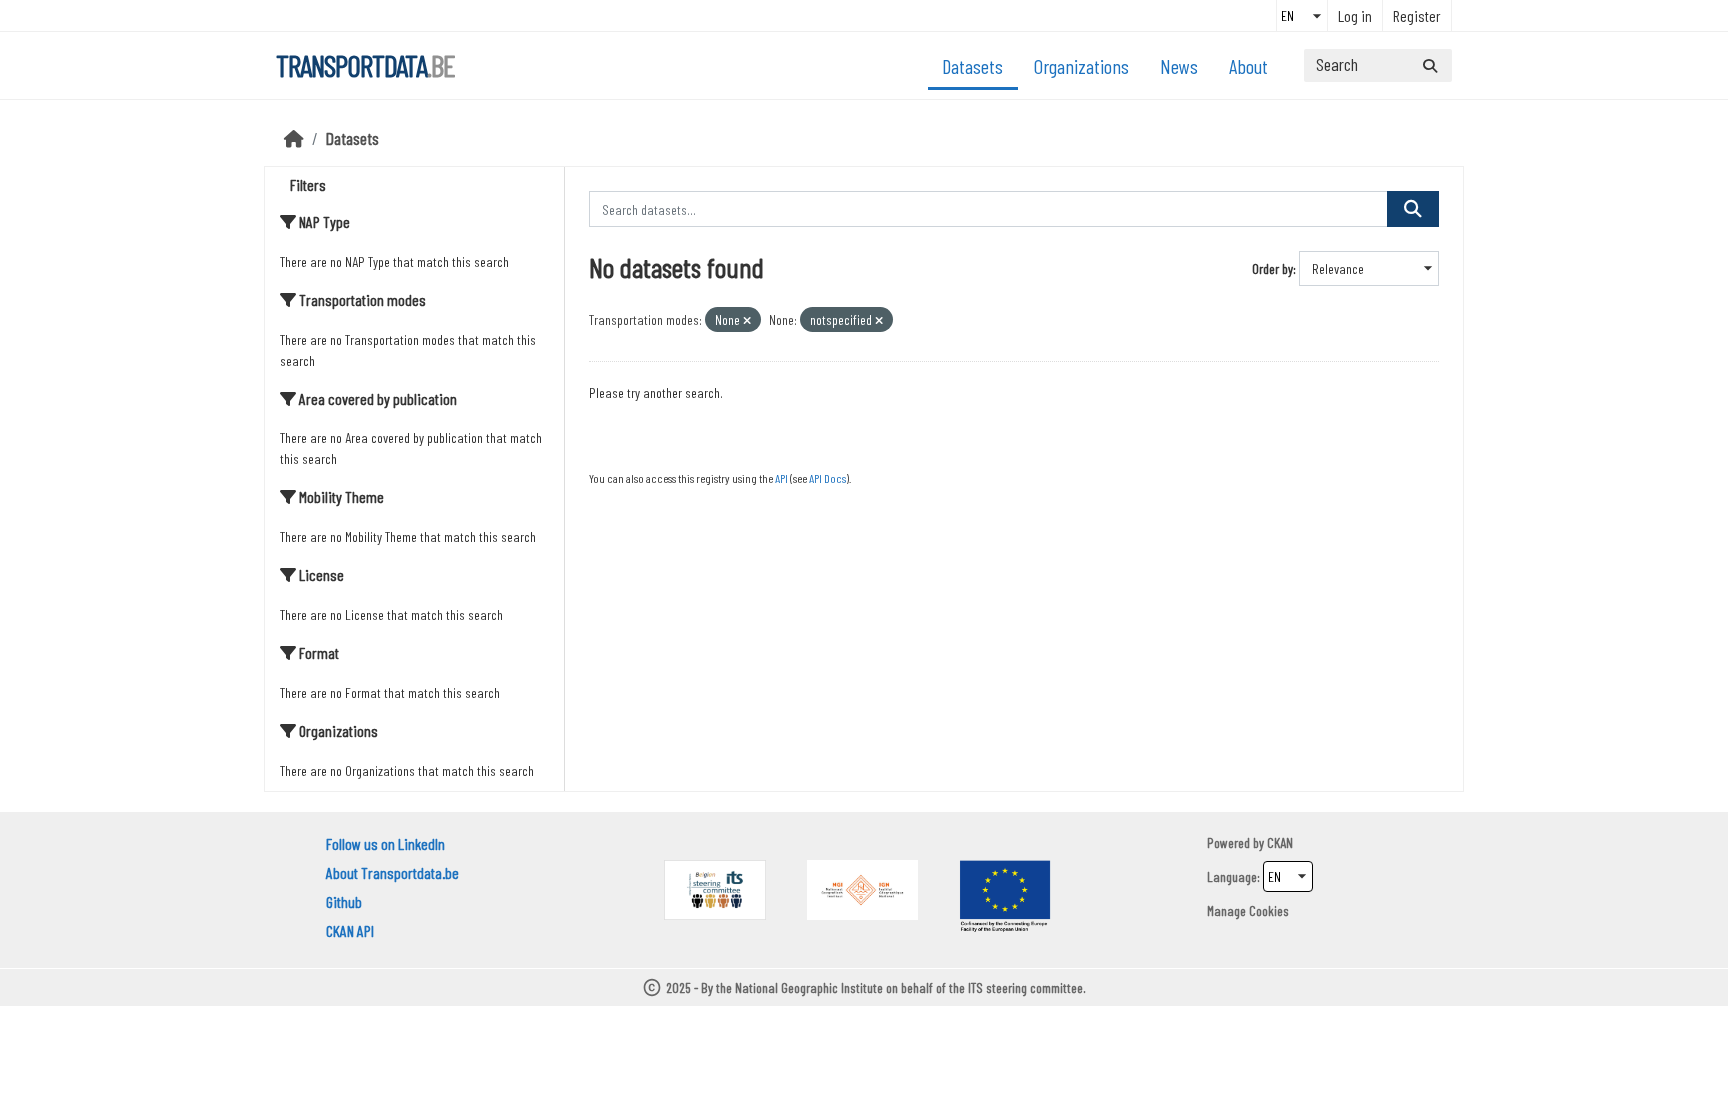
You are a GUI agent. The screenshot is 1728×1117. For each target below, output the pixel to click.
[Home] (294, 138)
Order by (1272, 268)
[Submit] (1430, 65)
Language (1232, 876)
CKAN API (350, 930)
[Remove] (747, 320)
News (1179, 66)
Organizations (1081, 66)
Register (1417, 15)
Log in (1355, 15)
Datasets (972, 66)
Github (344, 901)
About (1248, 66)
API (781, 478)
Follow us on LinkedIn (385, 843)
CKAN (1280, 842)
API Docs (827, 478)
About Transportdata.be (392, 872)
